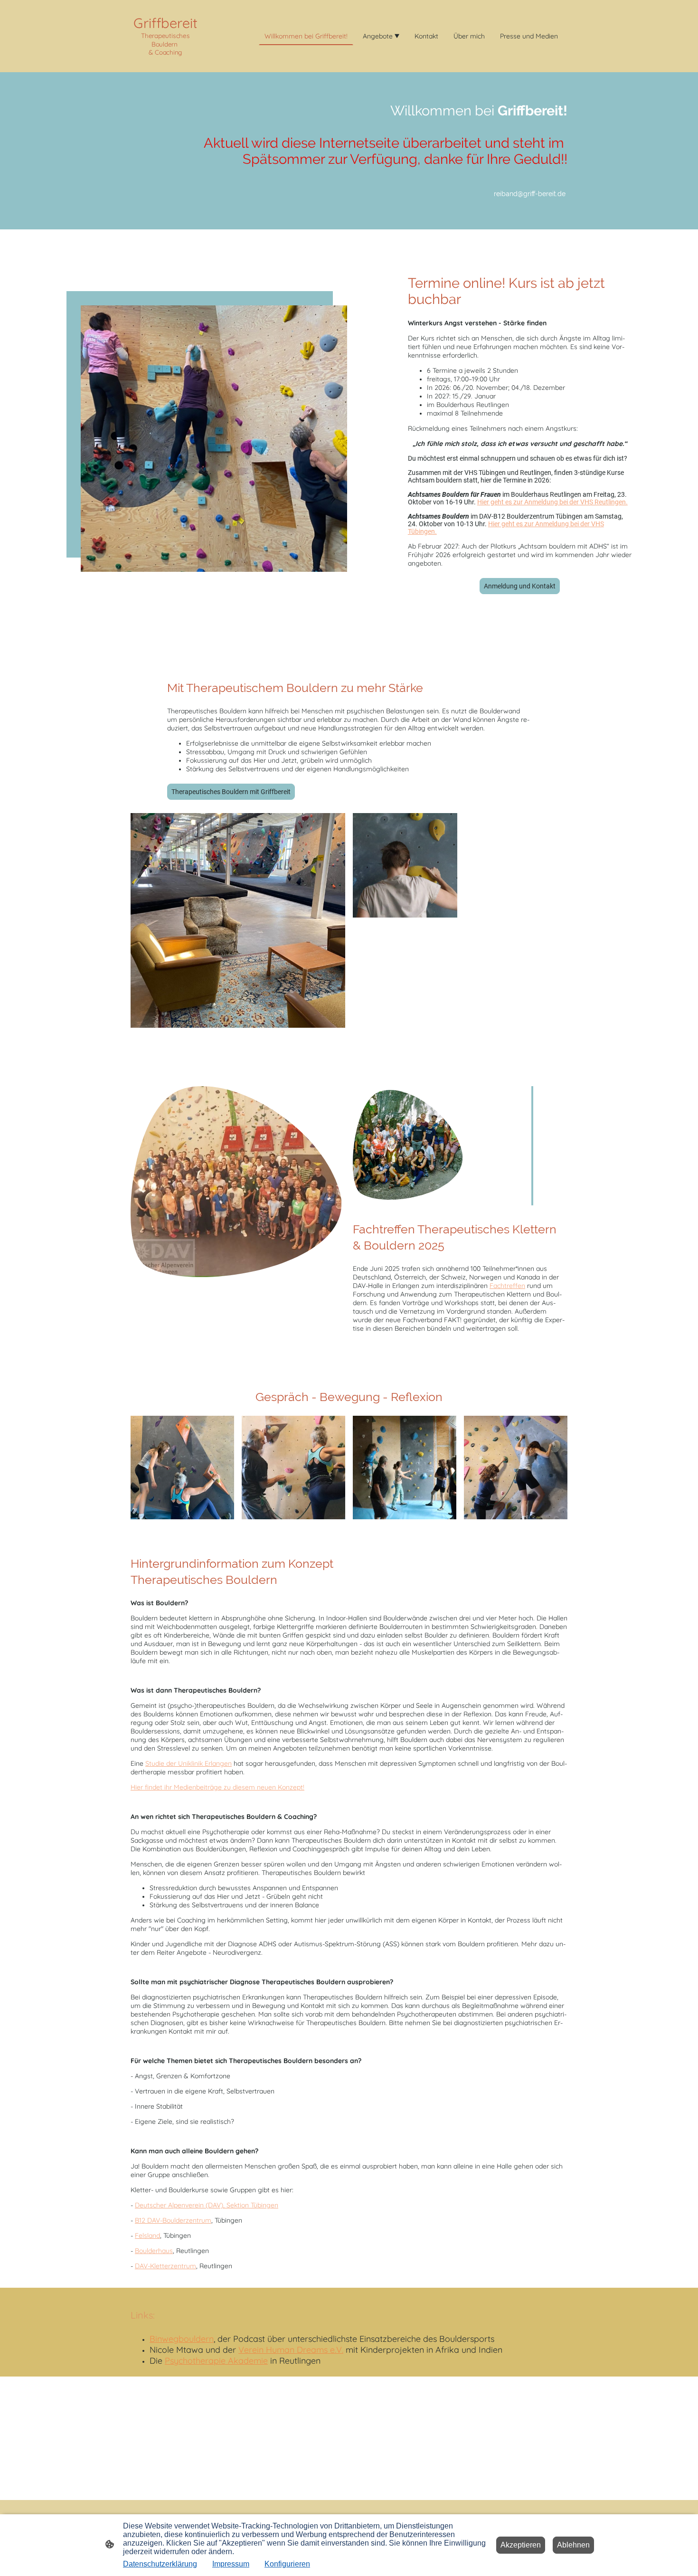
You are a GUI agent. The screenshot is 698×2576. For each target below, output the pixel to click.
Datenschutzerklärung (160, 2564)
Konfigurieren (287, 2564)
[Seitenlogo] (165, 64)
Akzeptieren (521, 2545)
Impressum (231, 2564)
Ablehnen (573, 2545)
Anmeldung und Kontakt (520, 586)
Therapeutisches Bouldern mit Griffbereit (231, 792)
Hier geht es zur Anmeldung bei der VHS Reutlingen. (552, 502)
